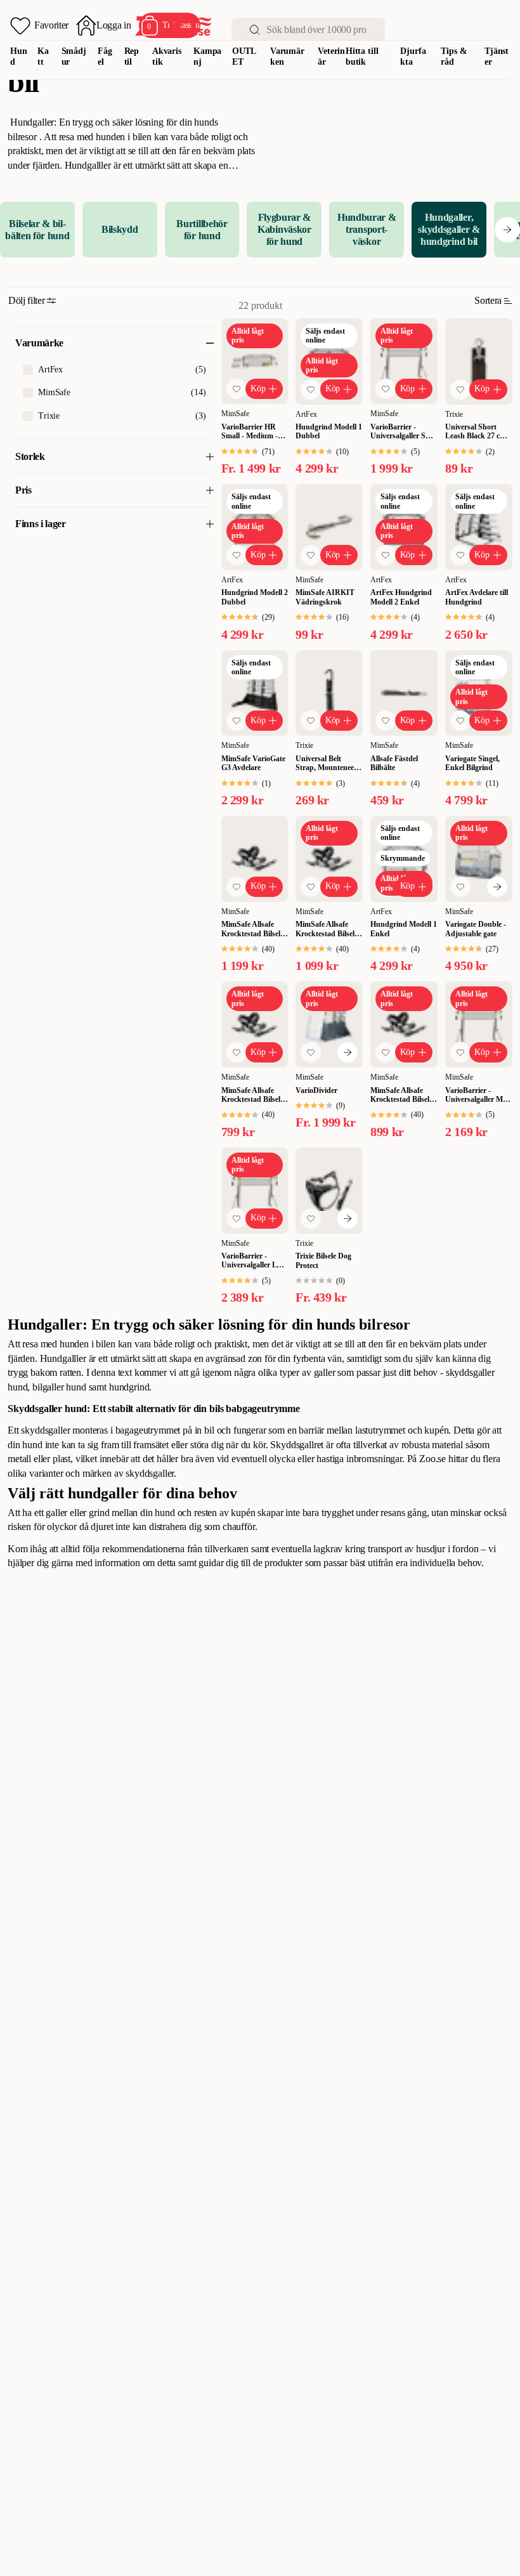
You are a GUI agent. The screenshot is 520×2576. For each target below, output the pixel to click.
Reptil (132, 56)
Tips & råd (454, 56)
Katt (43, 56)
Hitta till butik (362, 56)
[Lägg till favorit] (237, 389)
